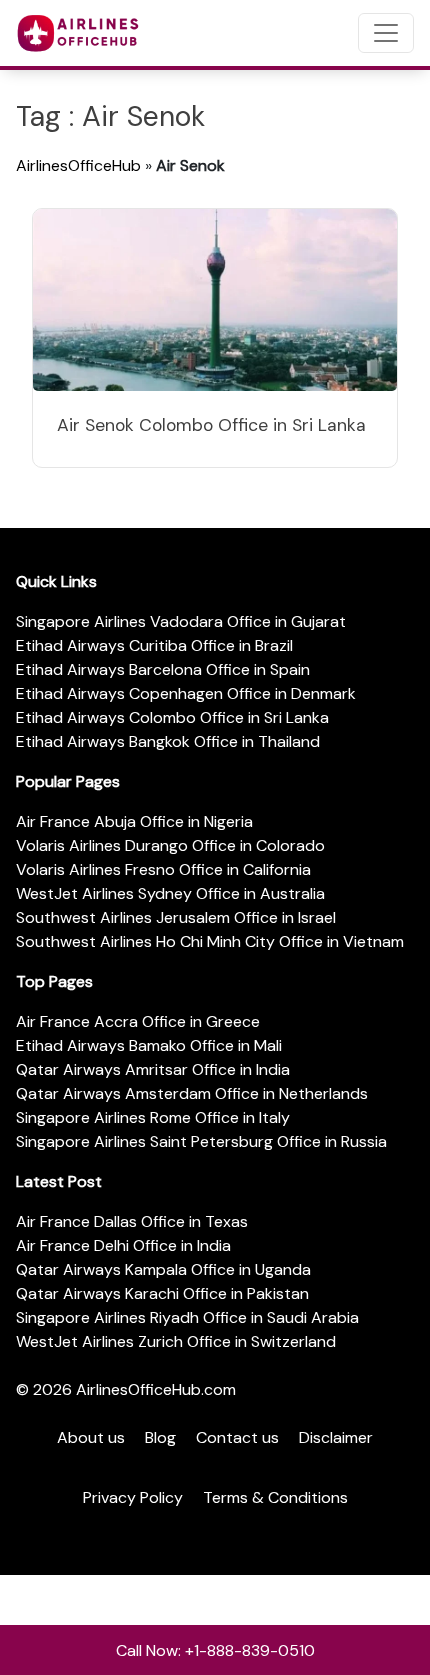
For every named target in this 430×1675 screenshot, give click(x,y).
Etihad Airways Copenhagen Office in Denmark (186, 693)
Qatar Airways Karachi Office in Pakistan (162, 1293)
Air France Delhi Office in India (123, 1245)
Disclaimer (336, 1437)
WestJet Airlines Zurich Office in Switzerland (176, 1341)
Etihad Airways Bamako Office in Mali (149, 1045)
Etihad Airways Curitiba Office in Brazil (154, 645)
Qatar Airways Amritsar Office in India (153, 1069)
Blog (160, 1437)
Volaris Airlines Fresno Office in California (163, 869)
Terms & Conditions (275, 1497)
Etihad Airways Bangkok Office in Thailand (168, 741)
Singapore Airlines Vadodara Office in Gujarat (181, 621)
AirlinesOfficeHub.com (156, 1389)
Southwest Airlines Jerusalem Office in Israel (176, 917)
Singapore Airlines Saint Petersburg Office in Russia (201, 1141)
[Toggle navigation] (386, 33)
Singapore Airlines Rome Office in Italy (153, 1117)
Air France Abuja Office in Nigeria (134, 821)
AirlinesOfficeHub (78, 165)
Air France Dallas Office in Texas (132, 1221)
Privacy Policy (133, 1497)
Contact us (237, 1437)
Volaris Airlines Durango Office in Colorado (170, 845)
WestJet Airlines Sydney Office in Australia (170, 893)
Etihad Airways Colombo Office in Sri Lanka (172, 717)
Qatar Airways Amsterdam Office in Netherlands (192, 1093)
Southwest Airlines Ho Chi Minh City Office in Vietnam (210, 941)
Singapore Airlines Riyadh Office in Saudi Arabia (187, 1317)
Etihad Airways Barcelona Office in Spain (163, 669)
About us (91, 1437)
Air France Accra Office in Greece (138, 1021)
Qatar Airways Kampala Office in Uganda (163, 1269)
